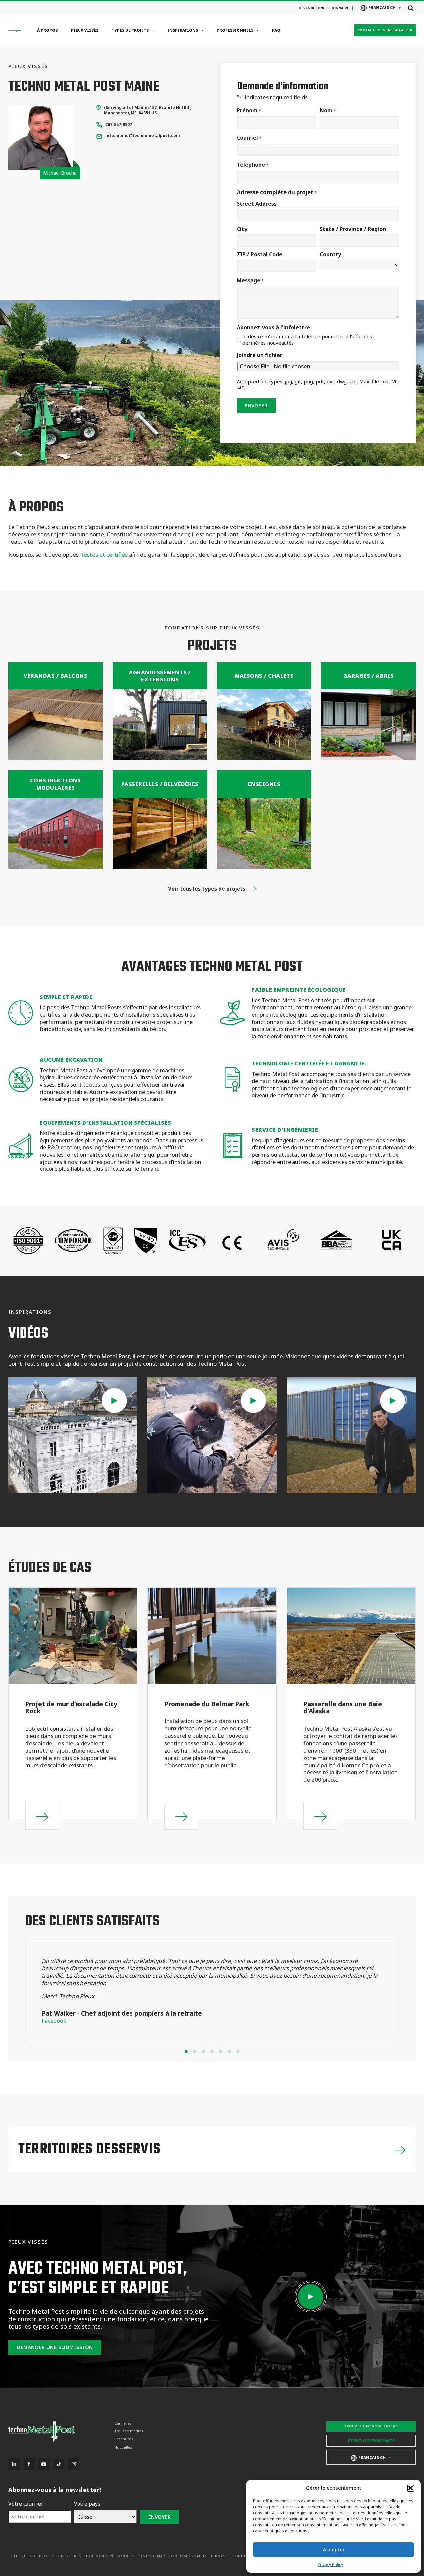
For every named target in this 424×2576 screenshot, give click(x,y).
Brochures (124, 2439)
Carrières (123, 2423)
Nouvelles (123, 2447)
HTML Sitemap (151, 2556)
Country (330, 254)
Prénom (249, 111)
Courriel (249, 138)
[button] (411, 2488)
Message (250, 281)
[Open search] (411, 8)
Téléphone (253, 165)
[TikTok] (59, 2464)
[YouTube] (44, 2464)
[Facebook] (29, 2464)
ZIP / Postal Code (260, 254)
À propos (47, 30)
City (242, 229)
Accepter (334, 2549)
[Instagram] (74, 2464)
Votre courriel (27, 2504)
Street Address (257, 204)
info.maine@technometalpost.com (143, 135)
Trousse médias (129, 2431)
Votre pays (89, 2504)
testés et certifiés (105, 554)
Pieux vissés (85, 30)
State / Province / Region (353, 229)
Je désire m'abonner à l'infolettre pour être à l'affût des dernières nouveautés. (307, 340)
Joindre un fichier (260, 355)
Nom (328, 111)
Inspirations (183, 30)
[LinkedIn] (14, 2464)
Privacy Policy (330, 2565)
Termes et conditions (234, 2556)
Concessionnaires (188, 2556)
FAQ (276, 30)
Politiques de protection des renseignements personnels (71, 2556)
